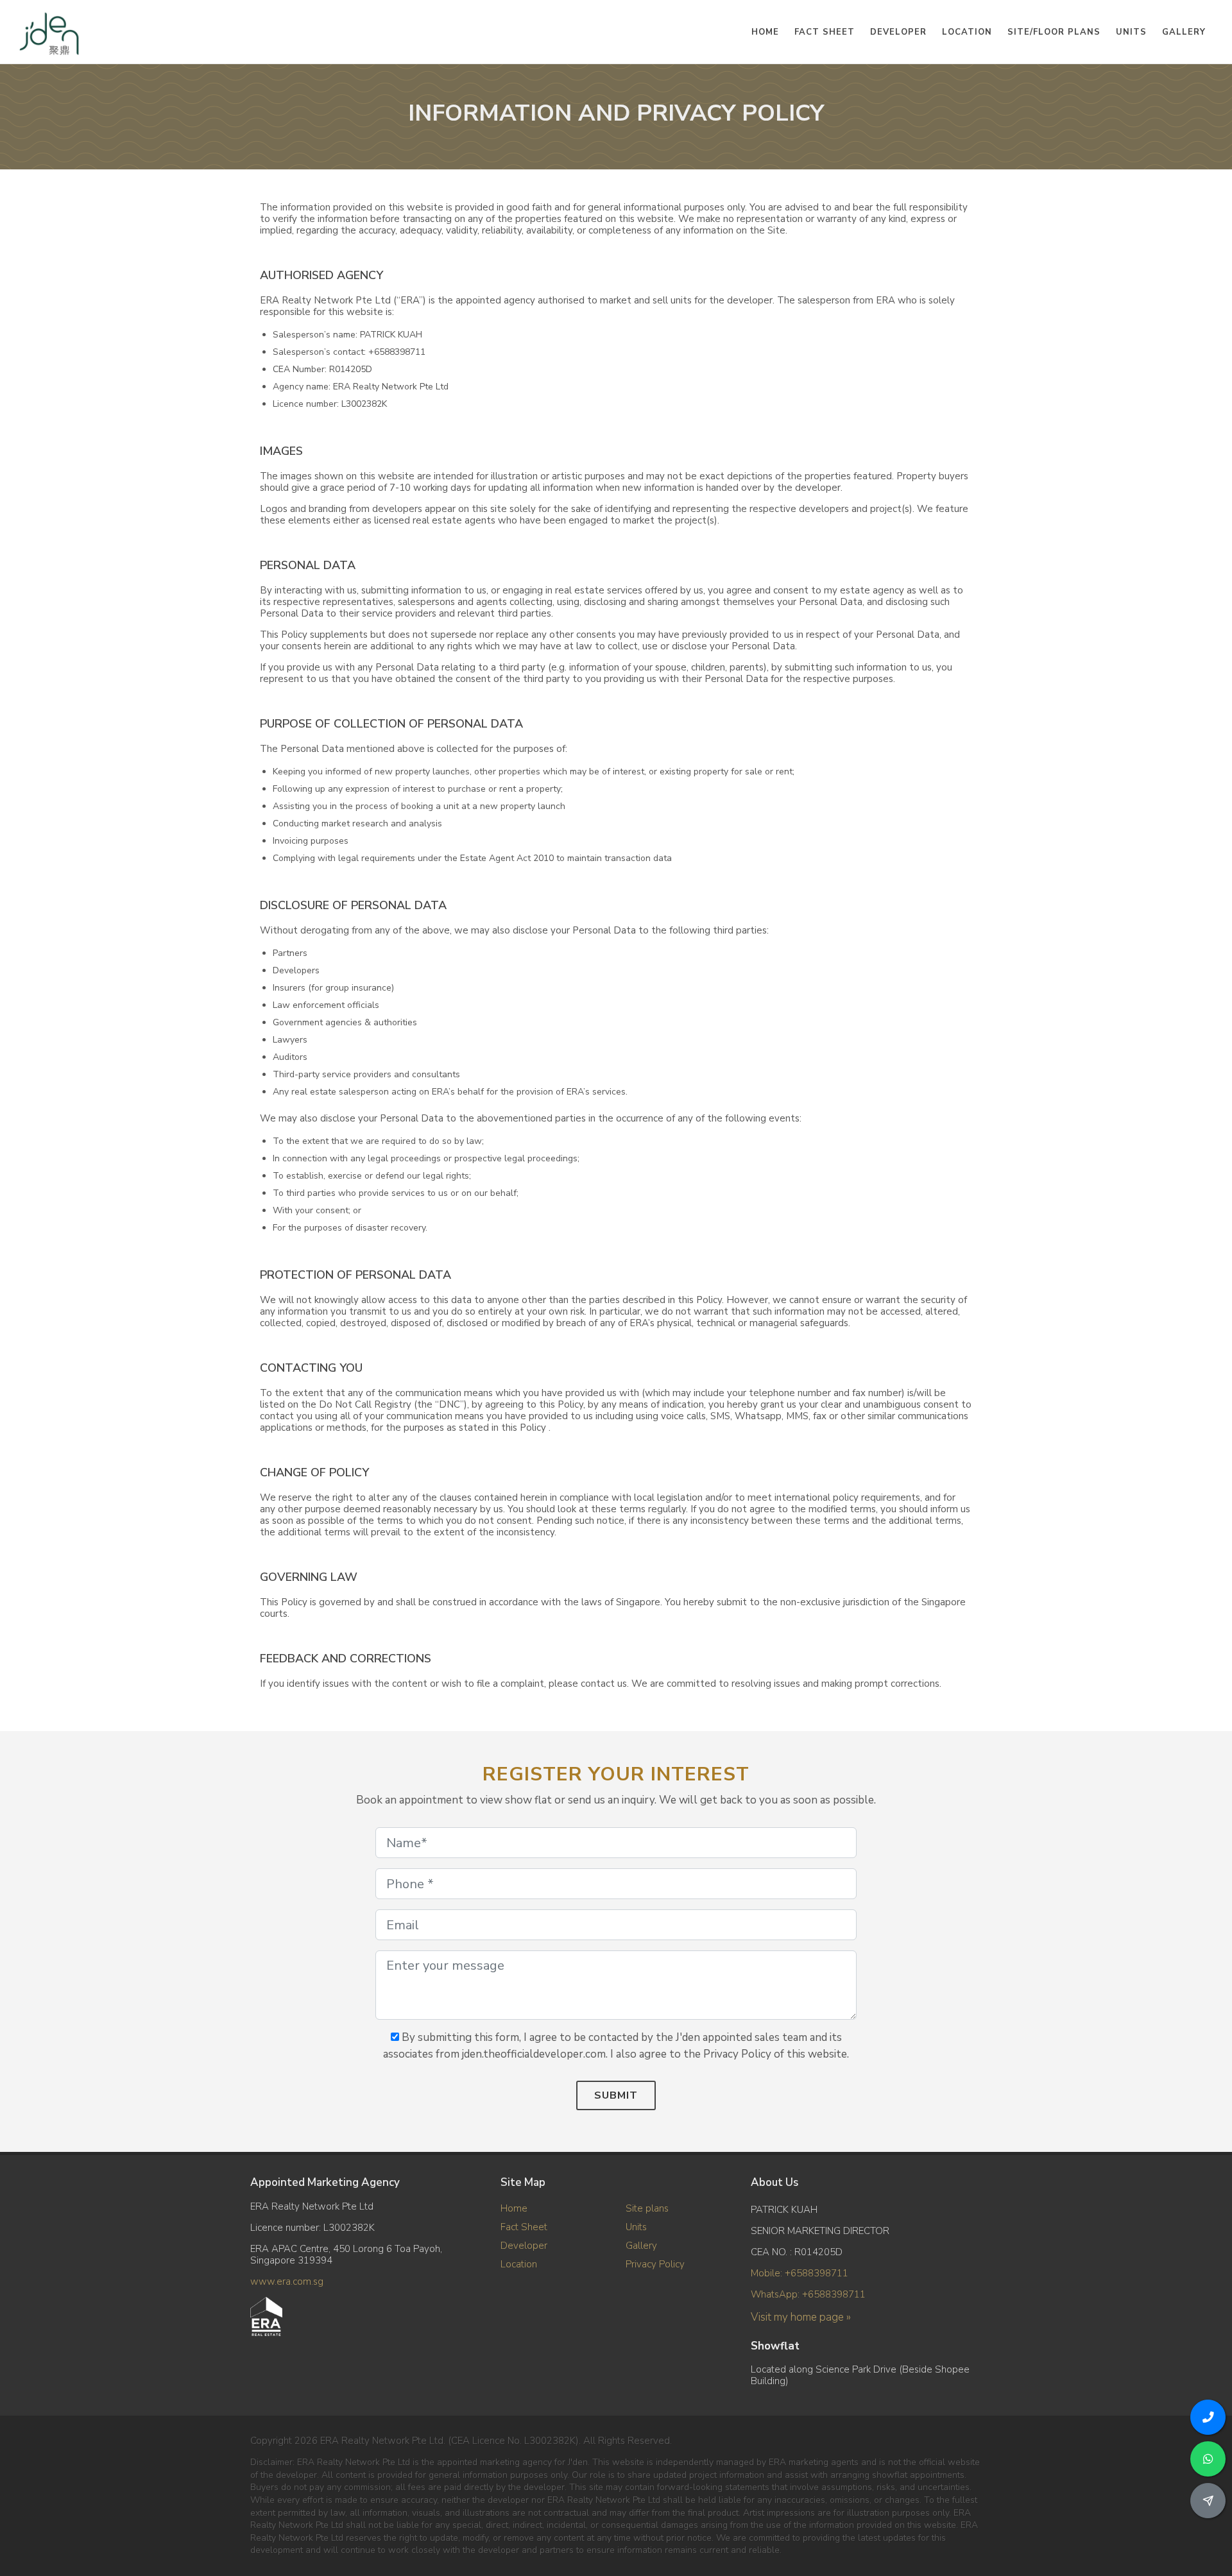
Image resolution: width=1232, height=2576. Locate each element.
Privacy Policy (655, 2264)
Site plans (647, 2208)
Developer (524, 2246)
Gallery (641, 2246)
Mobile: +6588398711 (800, 2273)
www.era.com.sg (287, 2282)
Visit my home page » (801, 2317)
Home (514, 2208)
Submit (616, 2095)
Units (636, 2227)
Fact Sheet (524, 2227)
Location (519, 2264)
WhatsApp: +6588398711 (808, 2294)
